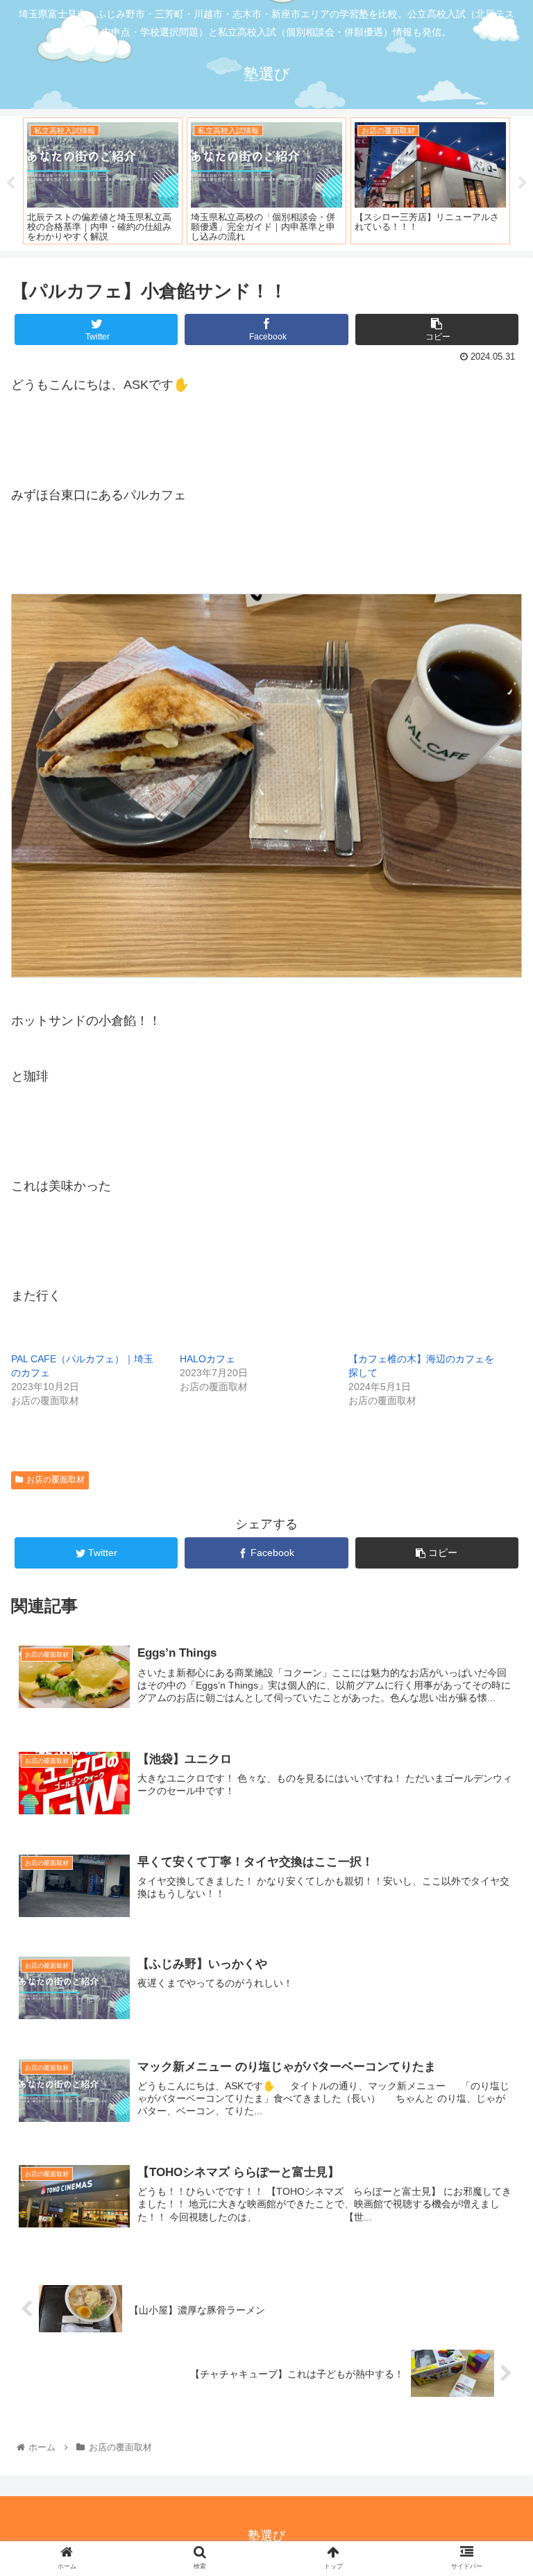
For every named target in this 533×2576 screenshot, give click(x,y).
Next (523, 183)
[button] (492, 1676)
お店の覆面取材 (56, 1480)
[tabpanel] (103, 181)
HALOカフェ (208, 1359)
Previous (10, 183)
